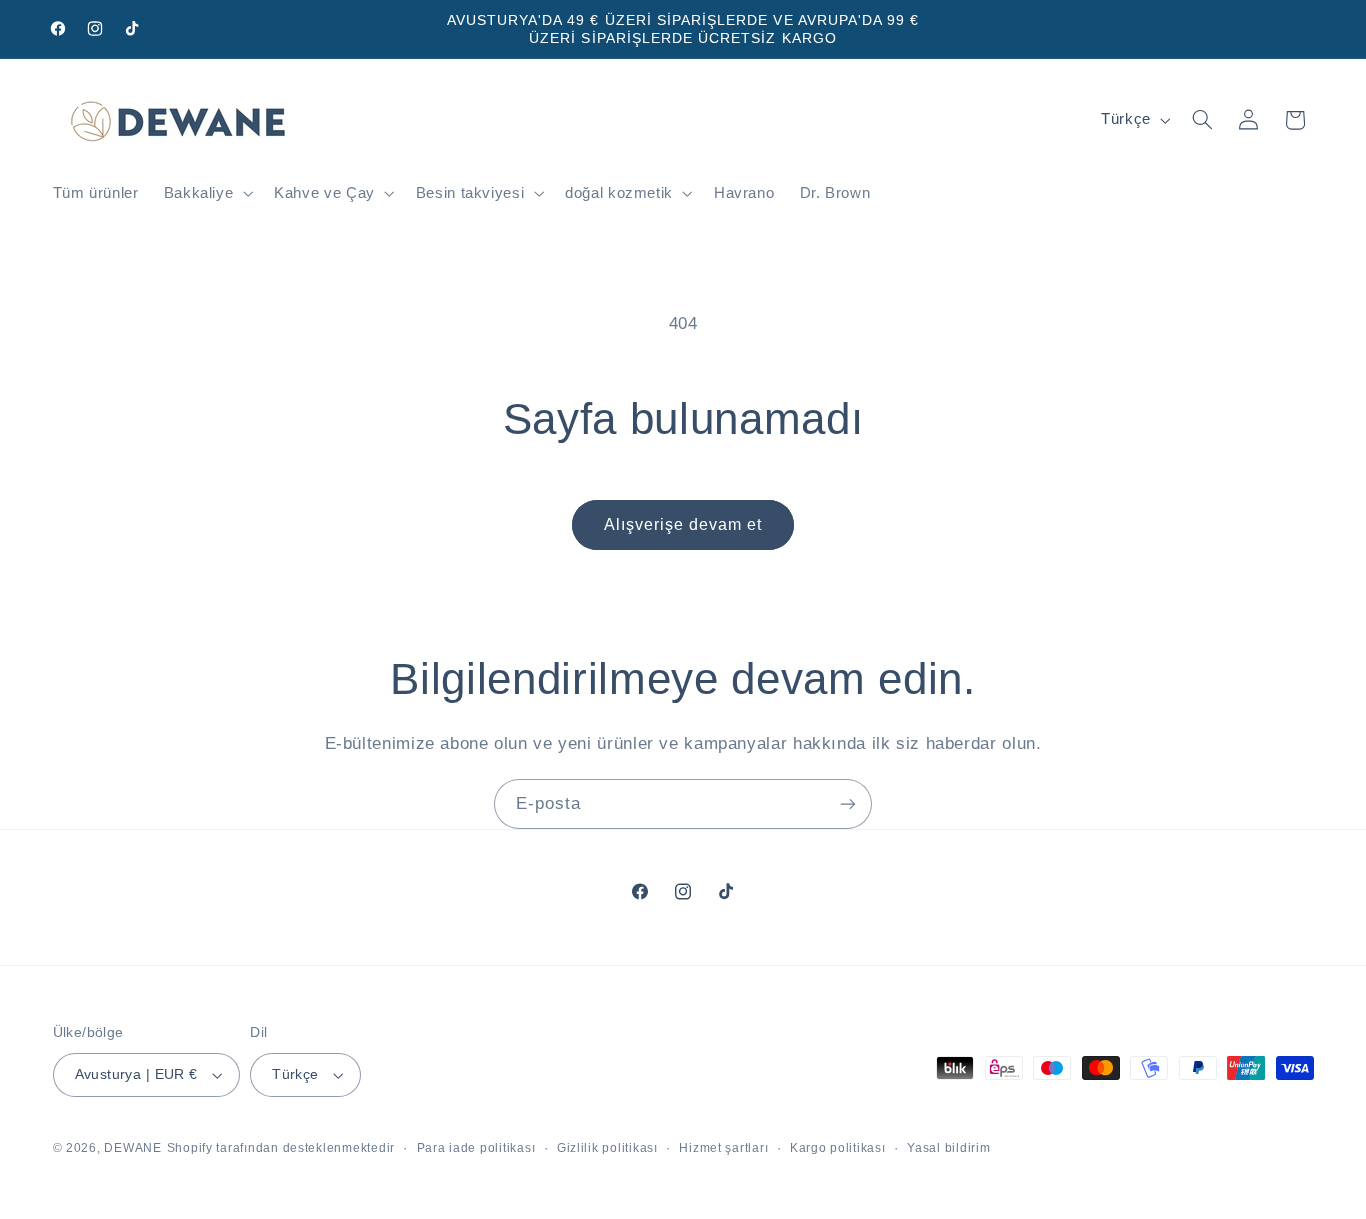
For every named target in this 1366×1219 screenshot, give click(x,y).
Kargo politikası (838, 1148)
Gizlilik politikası (607, 1148)
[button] (206, 194)
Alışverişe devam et (683, 524)
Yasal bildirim (948, 1148)
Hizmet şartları (723, 1148)
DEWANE (132, 1148)
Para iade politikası (476, 1148)
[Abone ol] (848, 803)
